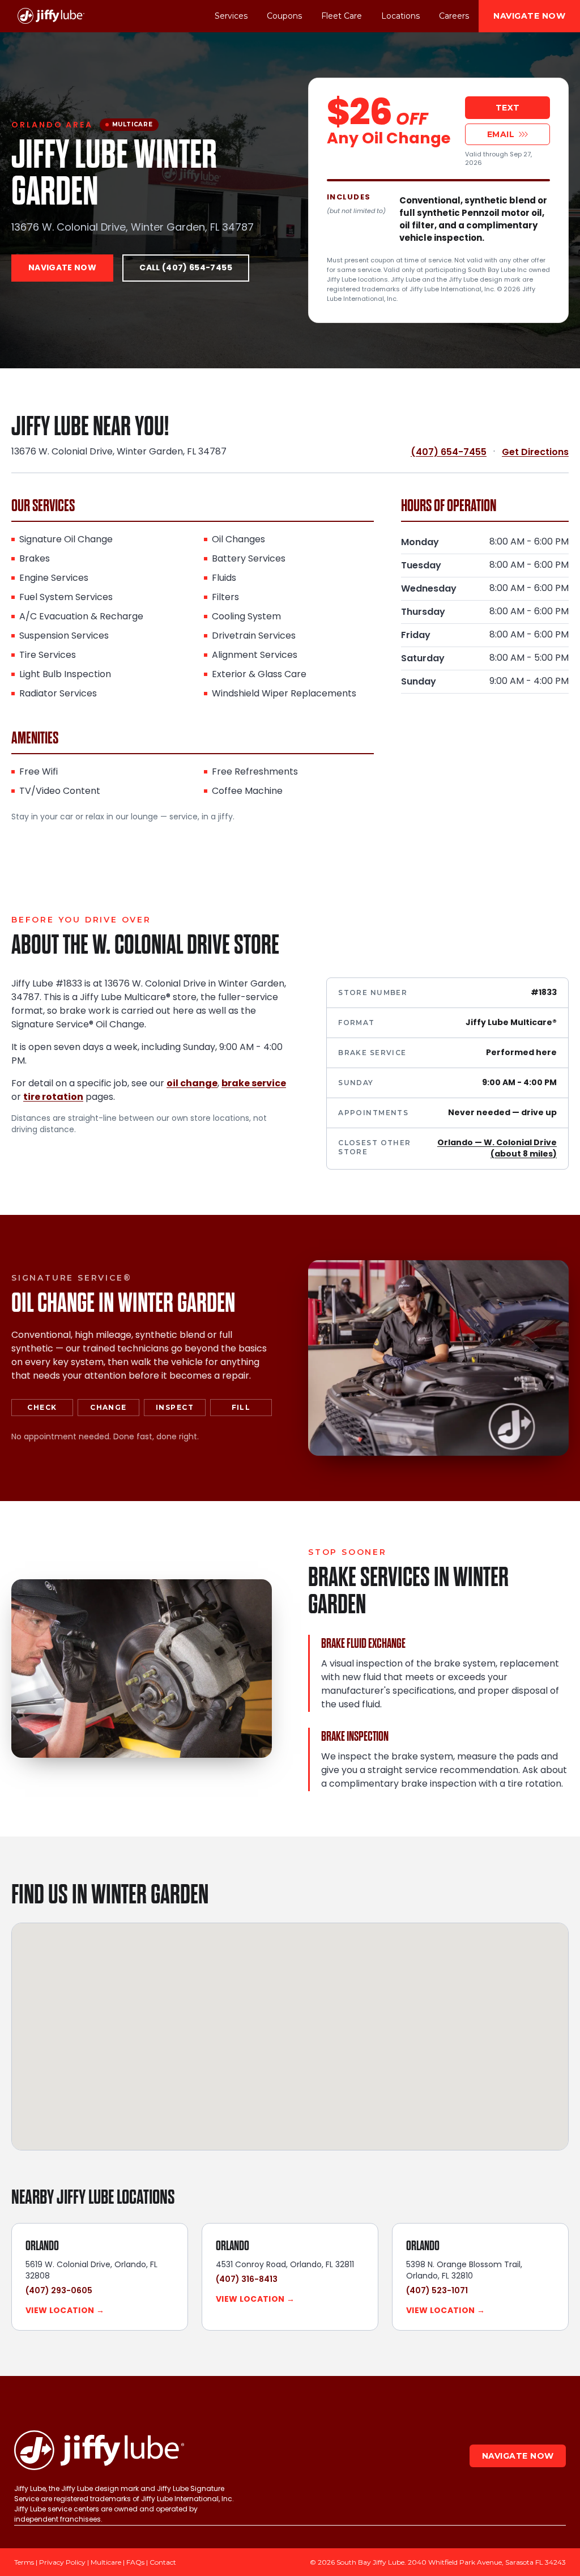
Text (508, 108)
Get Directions (535, 452)
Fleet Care (342, 16)
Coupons (284, 16)
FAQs (135, 2562)
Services (231, 16)
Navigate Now (529, 16)
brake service (254, 1084)
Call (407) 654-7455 (186, 268)
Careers (454, 16)
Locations (400, 16)
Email (501, 134)
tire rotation (53, 1098)
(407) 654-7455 (449, 452)
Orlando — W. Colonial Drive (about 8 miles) (497, 1149)
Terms (24, 2562)
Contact (163, 2562)
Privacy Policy (62, 2562)
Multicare (106, 2562)
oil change (192, 1084)
